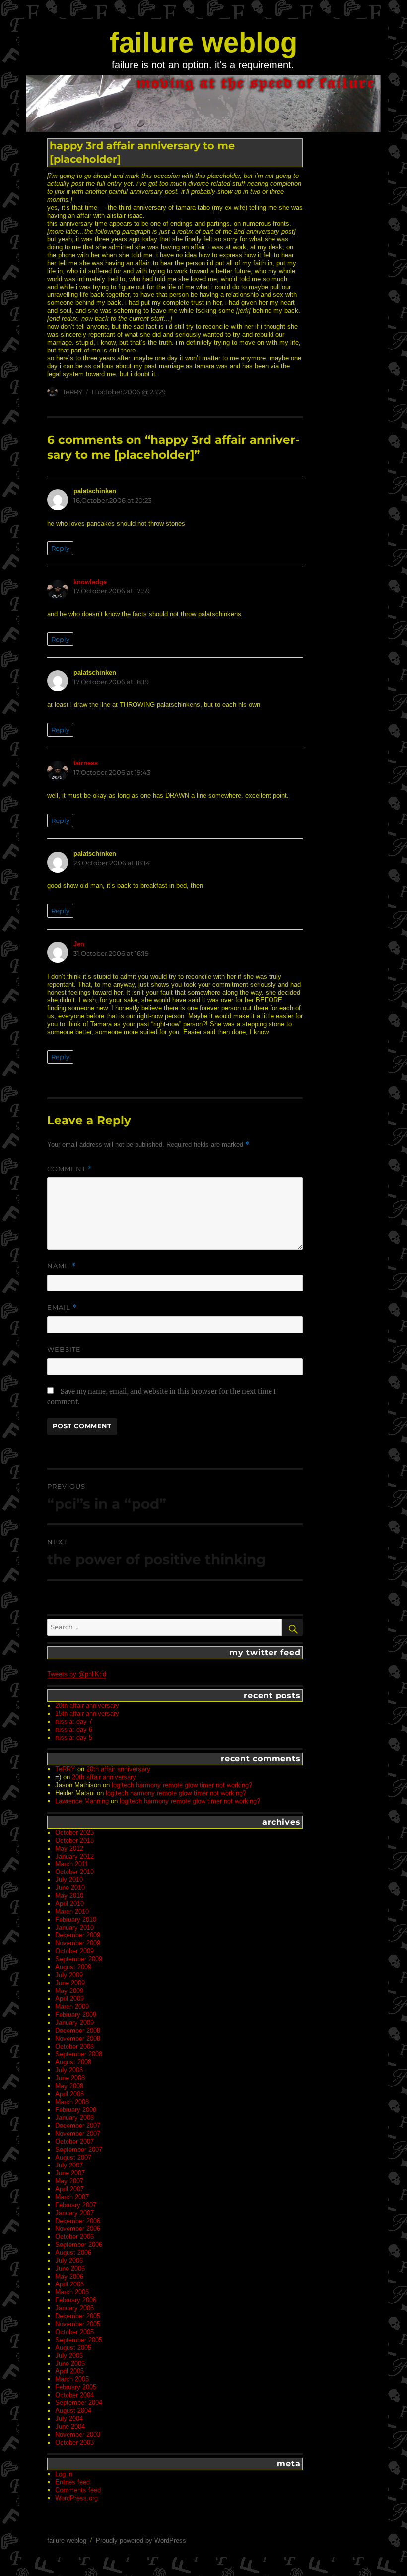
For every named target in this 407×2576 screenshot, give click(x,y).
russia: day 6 (74, 1729)
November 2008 (78, 2038)
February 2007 (76, 2205)
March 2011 (72, 1864)
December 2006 (78, 2221)
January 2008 (74, 2118)
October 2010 (74, 1872)
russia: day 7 (74, 1722)
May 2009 (69, 1991)
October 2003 (74, 2442)
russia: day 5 (74, 1737)
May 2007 (69, 2181)
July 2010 (69, 1880)
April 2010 (69, 1903)
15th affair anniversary (87, 1714)
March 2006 (72, 2292)
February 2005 (76, 2387)
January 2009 (74, 2022)
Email (62, 1308)
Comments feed (78, 2490)
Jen (79, 944)
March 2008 (72, 2102)
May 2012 (69, 1848)
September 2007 (79, 2149)
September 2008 (79, 2054)
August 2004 (73, 2411)
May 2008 (69, 2086)
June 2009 (70, 1983)
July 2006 (69, 2260)
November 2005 (78, 2324)
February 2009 (76, 2015)
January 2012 (74, 1856)
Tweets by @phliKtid (77, 1674)
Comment (70, 1169)
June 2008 (70, 2078)
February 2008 (76, 2110)
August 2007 (73, 2157)
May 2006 (69, 2276)
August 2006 (73, 2253)
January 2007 (74, 2213)
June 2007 (70, 2173)
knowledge (90, 582)
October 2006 (74, 2237)
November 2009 (78, 1943)
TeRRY (72, 392)
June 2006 (70, 2268)
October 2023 (74, 1833)
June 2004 (70, 2427)
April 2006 (69, 2284)
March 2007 (72, 2197)
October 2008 (74, 2046)
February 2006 (76, 2300)
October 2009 (74, 1951)
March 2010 (72, 1911)
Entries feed (72, 2482)
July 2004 (69, 2419)
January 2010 (74, 1927)
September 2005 (79, 2340)
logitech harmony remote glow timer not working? (182, 1785)
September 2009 (79, 1959)
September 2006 (79, 2245)
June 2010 (70, 1888)
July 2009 (69, 1975)
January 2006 (74, 2308)
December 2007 (78, 2126)
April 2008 (69, 2094)
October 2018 (74, 1841)
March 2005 (72, 2379)
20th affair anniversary (87, 1706)
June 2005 (70, 2364)
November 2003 (78, 2434)
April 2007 (69, 2189)
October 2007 (74, 2141)
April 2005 (69, 2371)
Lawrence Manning (82, 1801)
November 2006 (78, 2229)
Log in (64, 2474)
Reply (60, 548)
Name (62, 1266)
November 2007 (78, 2134)
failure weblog (203, 42)
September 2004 (79, 2403)
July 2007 (69, 2165)
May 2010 (69, 1896)
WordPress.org (76, 2498)
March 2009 (72, 2007)
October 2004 (74, 2395)
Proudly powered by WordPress (141, 2541)
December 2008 (78, 2030)
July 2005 (69, 2356)
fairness (86, 763)
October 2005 (74, 2332)
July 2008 (69, 2070)
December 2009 (78, 1935)
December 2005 (78, 2316)
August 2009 (73, 1967)
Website (64, 1349)
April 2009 (69, 1999)
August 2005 (73, 2348)
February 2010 (76, 1919)
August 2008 (73, 2062)
